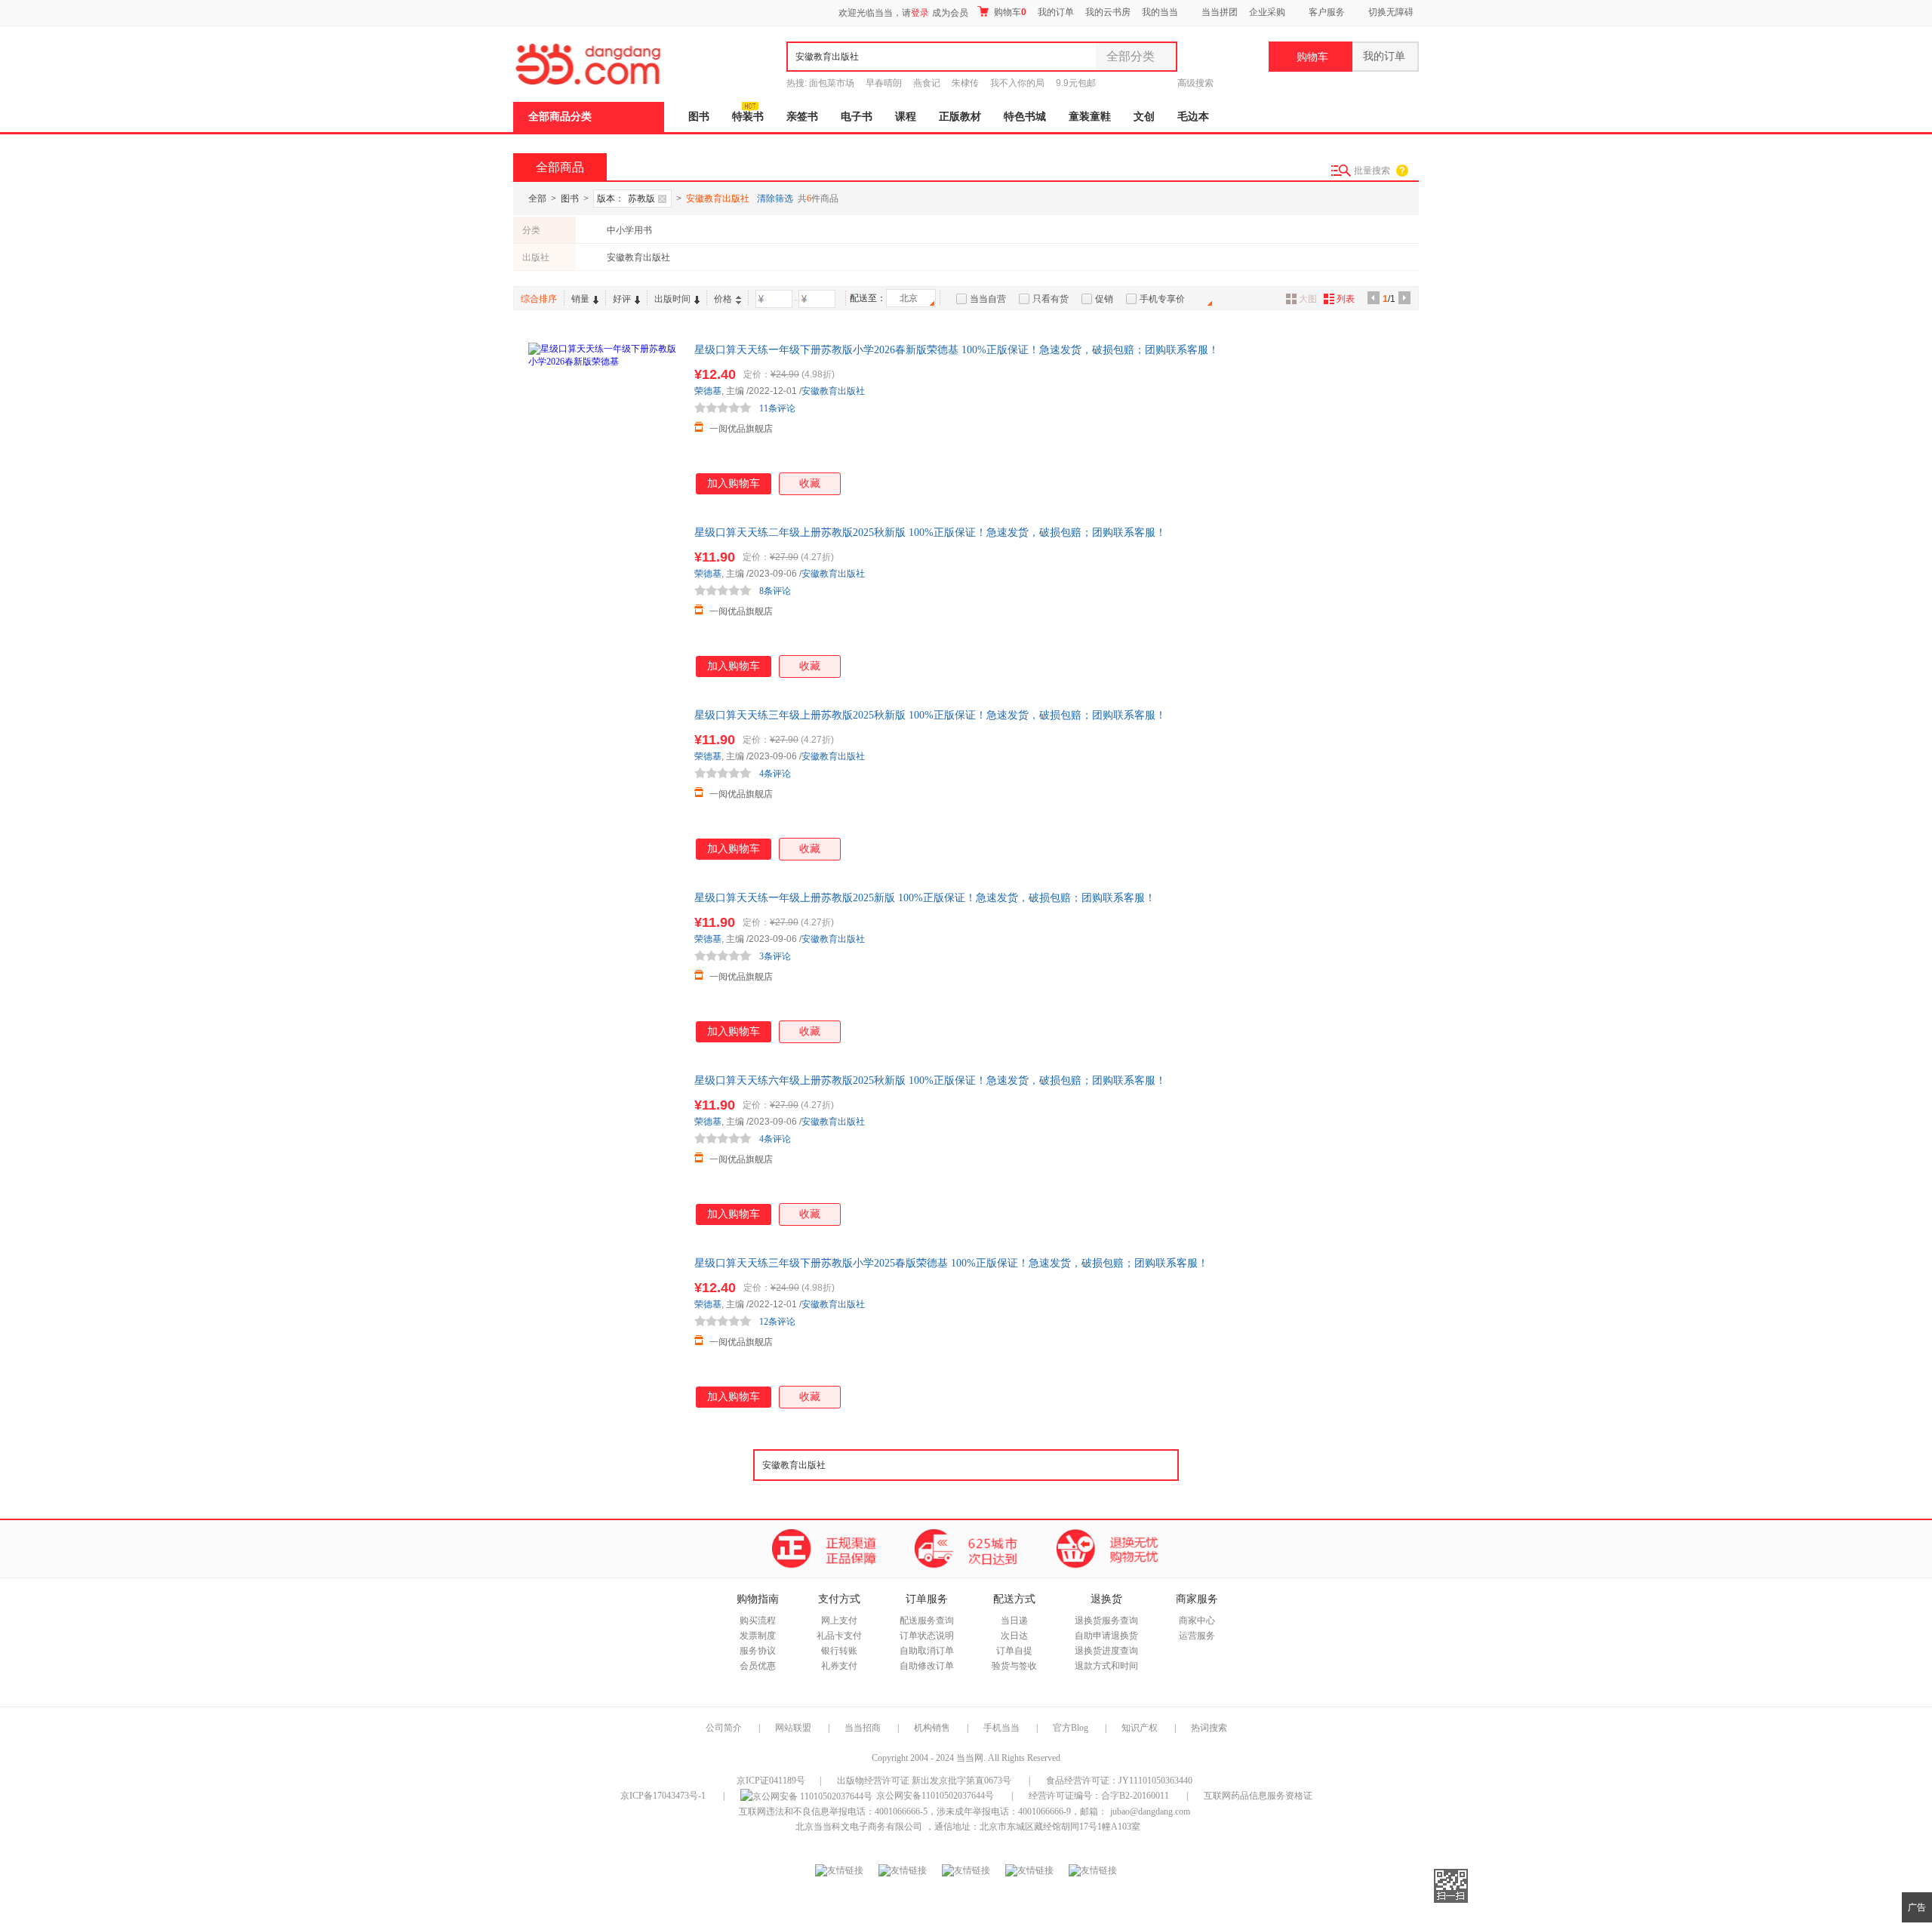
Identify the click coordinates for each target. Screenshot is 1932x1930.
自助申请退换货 (1106, 1636)
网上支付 (839, 1621)
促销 (1104, 299)
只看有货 (1051, 299)
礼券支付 (839, 1666)
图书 (699, 117)
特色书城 (1025, 117)
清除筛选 (775, 199)
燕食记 (927, 83)
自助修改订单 (927, 1666)
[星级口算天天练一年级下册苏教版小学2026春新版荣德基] (604, 418)
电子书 (857, 117)
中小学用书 (629, 230)
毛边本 (1193, 117)
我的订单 (1056, 12)
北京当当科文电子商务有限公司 (859, 1827)
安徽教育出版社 (638, 257)
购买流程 (758, 1621)
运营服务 (1197, 1636)
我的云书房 (1108, 12)
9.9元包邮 (1076, 83)
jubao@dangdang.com (1150, 1811)
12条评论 (777, 1322)
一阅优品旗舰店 (741, 429)
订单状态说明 (927, 1636)
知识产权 (1141, 1728)
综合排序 (539, 299)
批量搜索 (1372, 171)
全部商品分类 (560, 117)
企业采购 (1267, 12)
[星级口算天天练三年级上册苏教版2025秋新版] (604, 783)
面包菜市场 (832, 83)
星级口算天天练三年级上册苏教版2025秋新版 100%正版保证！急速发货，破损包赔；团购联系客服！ (930, 715)
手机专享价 (1162, 299)
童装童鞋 (1090, 117)
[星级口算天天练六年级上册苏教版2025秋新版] (604, 1149)
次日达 (1014, 1636)
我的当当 (1160, 12)
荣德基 (708, 391)
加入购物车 (734, 483)
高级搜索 (1195, 83)
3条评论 (775, 956)
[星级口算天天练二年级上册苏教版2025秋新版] (604, 601)
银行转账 (839, 1651)
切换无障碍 (1391, 12)
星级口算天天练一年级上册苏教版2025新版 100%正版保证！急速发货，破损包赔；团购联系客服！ (925, 898)
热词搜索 (1209, 1728)
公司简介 (724, 1728)
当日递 (1014, 1621)
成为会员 (950, 13)
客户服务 (1327, 12)
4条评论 (775, 774)
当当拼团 (1220, 12)
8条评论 (775, 591)
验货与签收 (1014, 1666)
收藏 (810, 483)
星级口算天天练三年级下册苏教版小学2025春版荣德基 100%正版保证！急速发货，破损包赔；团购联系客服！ (951, 1263)
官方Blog (1071, 1728)
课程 (906, 117)
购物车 (1009, 12)
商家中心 (1197, 1621)
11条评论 (777, 408)
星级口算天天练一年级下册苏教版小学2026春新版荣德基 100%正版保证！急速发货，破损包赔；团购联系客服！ (957, 350)
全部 (537, 199)
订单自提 (1014, 1651)
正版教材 (960, 117)
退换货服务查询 (1106, 1621)
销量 (580, 299)
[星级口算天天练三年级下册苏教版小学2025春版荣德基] (604, 1331)
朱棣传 (965, 83)
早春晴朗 (884, 83)
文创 (1144, 117)
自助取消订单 (927, 1651)
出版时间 (672, 299)
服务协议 (758, 1651)
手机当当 (1001, 1728)
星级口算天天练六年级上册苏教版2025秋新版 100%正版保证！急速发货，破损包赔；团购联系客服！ (930, 1080)
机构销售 (932, 1728)
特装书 (748, 117)
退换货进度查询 (1106, 1651)
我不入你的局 (1017, 83)
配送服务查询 (927, 1621)
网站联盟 (793, 1728)
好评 (622, 299)
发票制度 (758, 1636)
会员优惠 (758, 1666)
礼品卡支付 (839, 1636)
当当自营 (988, 299)
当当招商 (863, 1728)
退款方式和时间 (1106, 1666)
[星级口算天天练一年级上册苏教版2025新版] (604, 966)
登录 (920, 13)
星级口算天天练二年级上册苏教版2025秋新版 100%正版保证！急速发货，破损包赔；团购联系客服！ (930, 533)
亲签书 (802, 117)
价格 (723, 299)
